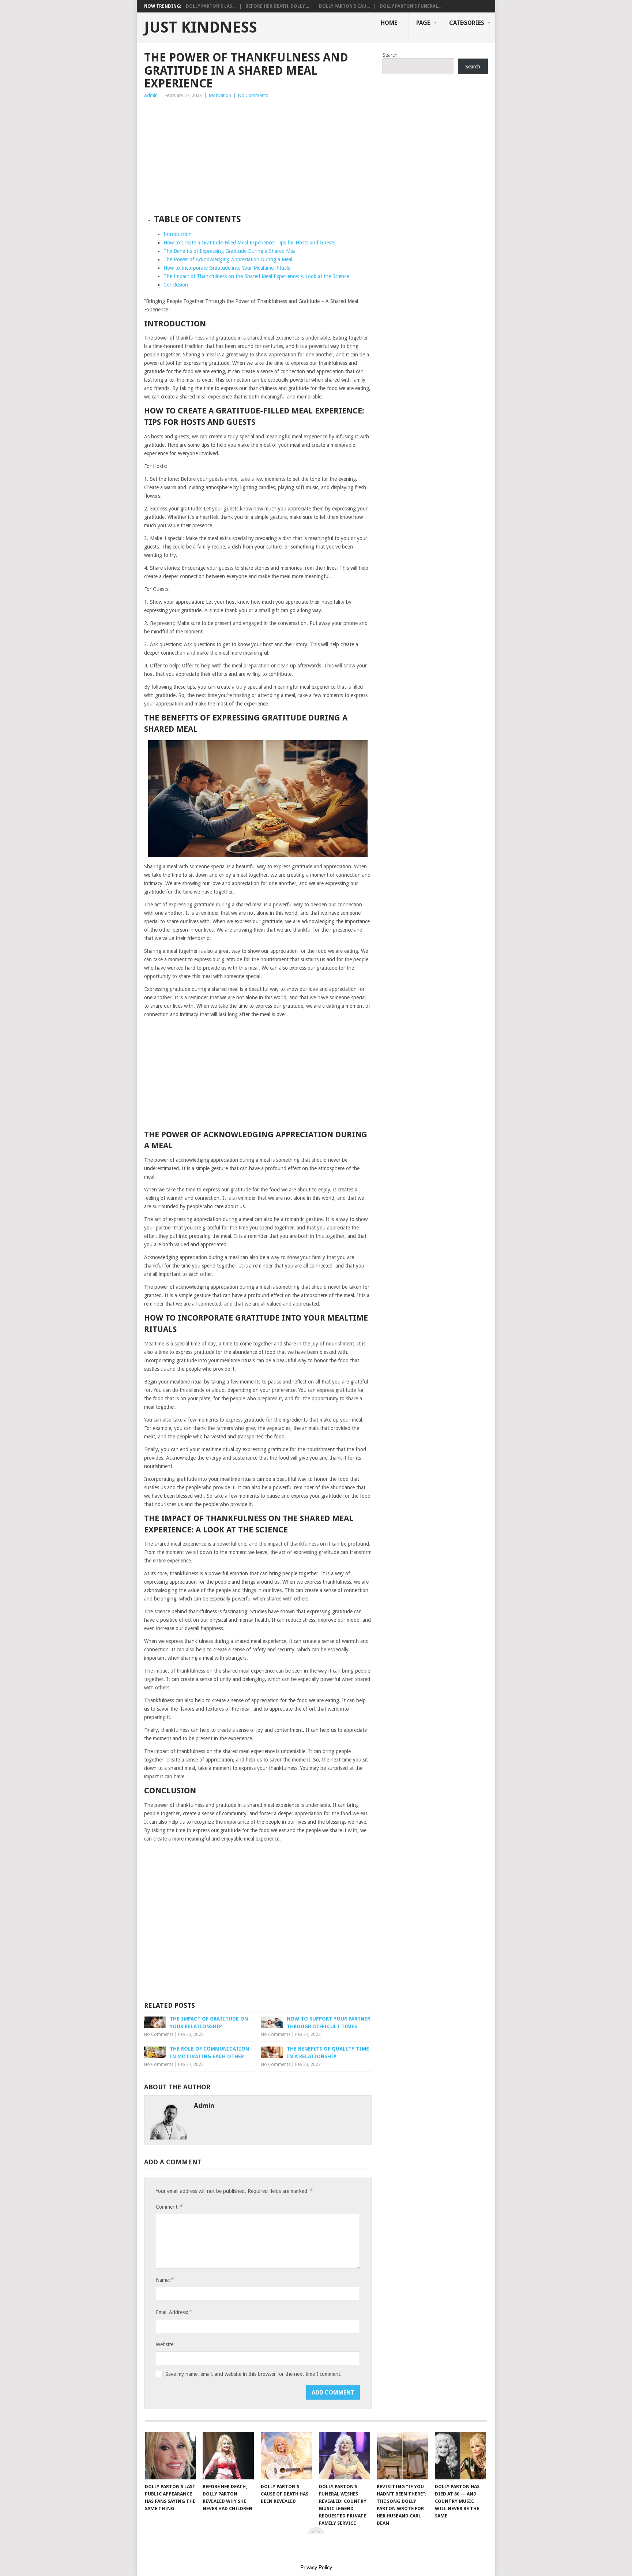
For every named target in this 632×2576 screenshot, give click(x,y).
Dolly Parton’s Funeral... (411, 6)
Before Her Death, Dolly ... (277, 6)
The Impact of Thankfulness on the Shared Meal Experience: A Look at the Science (256, 276)
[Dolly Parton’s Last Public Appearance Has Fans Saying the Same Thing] (170, 2456)
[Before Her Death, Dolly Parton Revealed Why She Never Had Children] (228, 2456)
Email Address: (174, 2312)
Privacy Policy (316, 2567)
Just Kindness (201, 27)
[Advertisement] (258, 154)
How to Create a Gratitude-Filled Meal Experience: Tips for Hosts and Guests (249, 243)
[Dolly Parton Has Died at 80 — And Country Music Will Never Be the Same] (460, 2456)
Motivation (220, 95)
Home (389, 23)
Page (423, 23)
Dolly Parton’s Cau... (344, 6)
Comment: (169, 2207)
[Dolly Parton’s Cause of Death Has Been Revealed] (286, 2456)
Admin (151, 95)
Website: (165, 2344)
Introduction (178, 234)
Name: (165, 2280)
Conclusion (176, 285)
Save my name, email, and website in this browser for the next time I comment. (253, 2374)
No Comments (253, 95)
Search (390, 55)
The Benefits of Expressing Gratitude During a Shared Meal (230, 251)
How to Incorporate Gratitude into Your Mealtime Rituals (227, 268)
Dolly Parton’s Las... (211, 6)
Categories (467, 23)
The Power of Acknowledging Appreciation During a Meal (228, 259)
